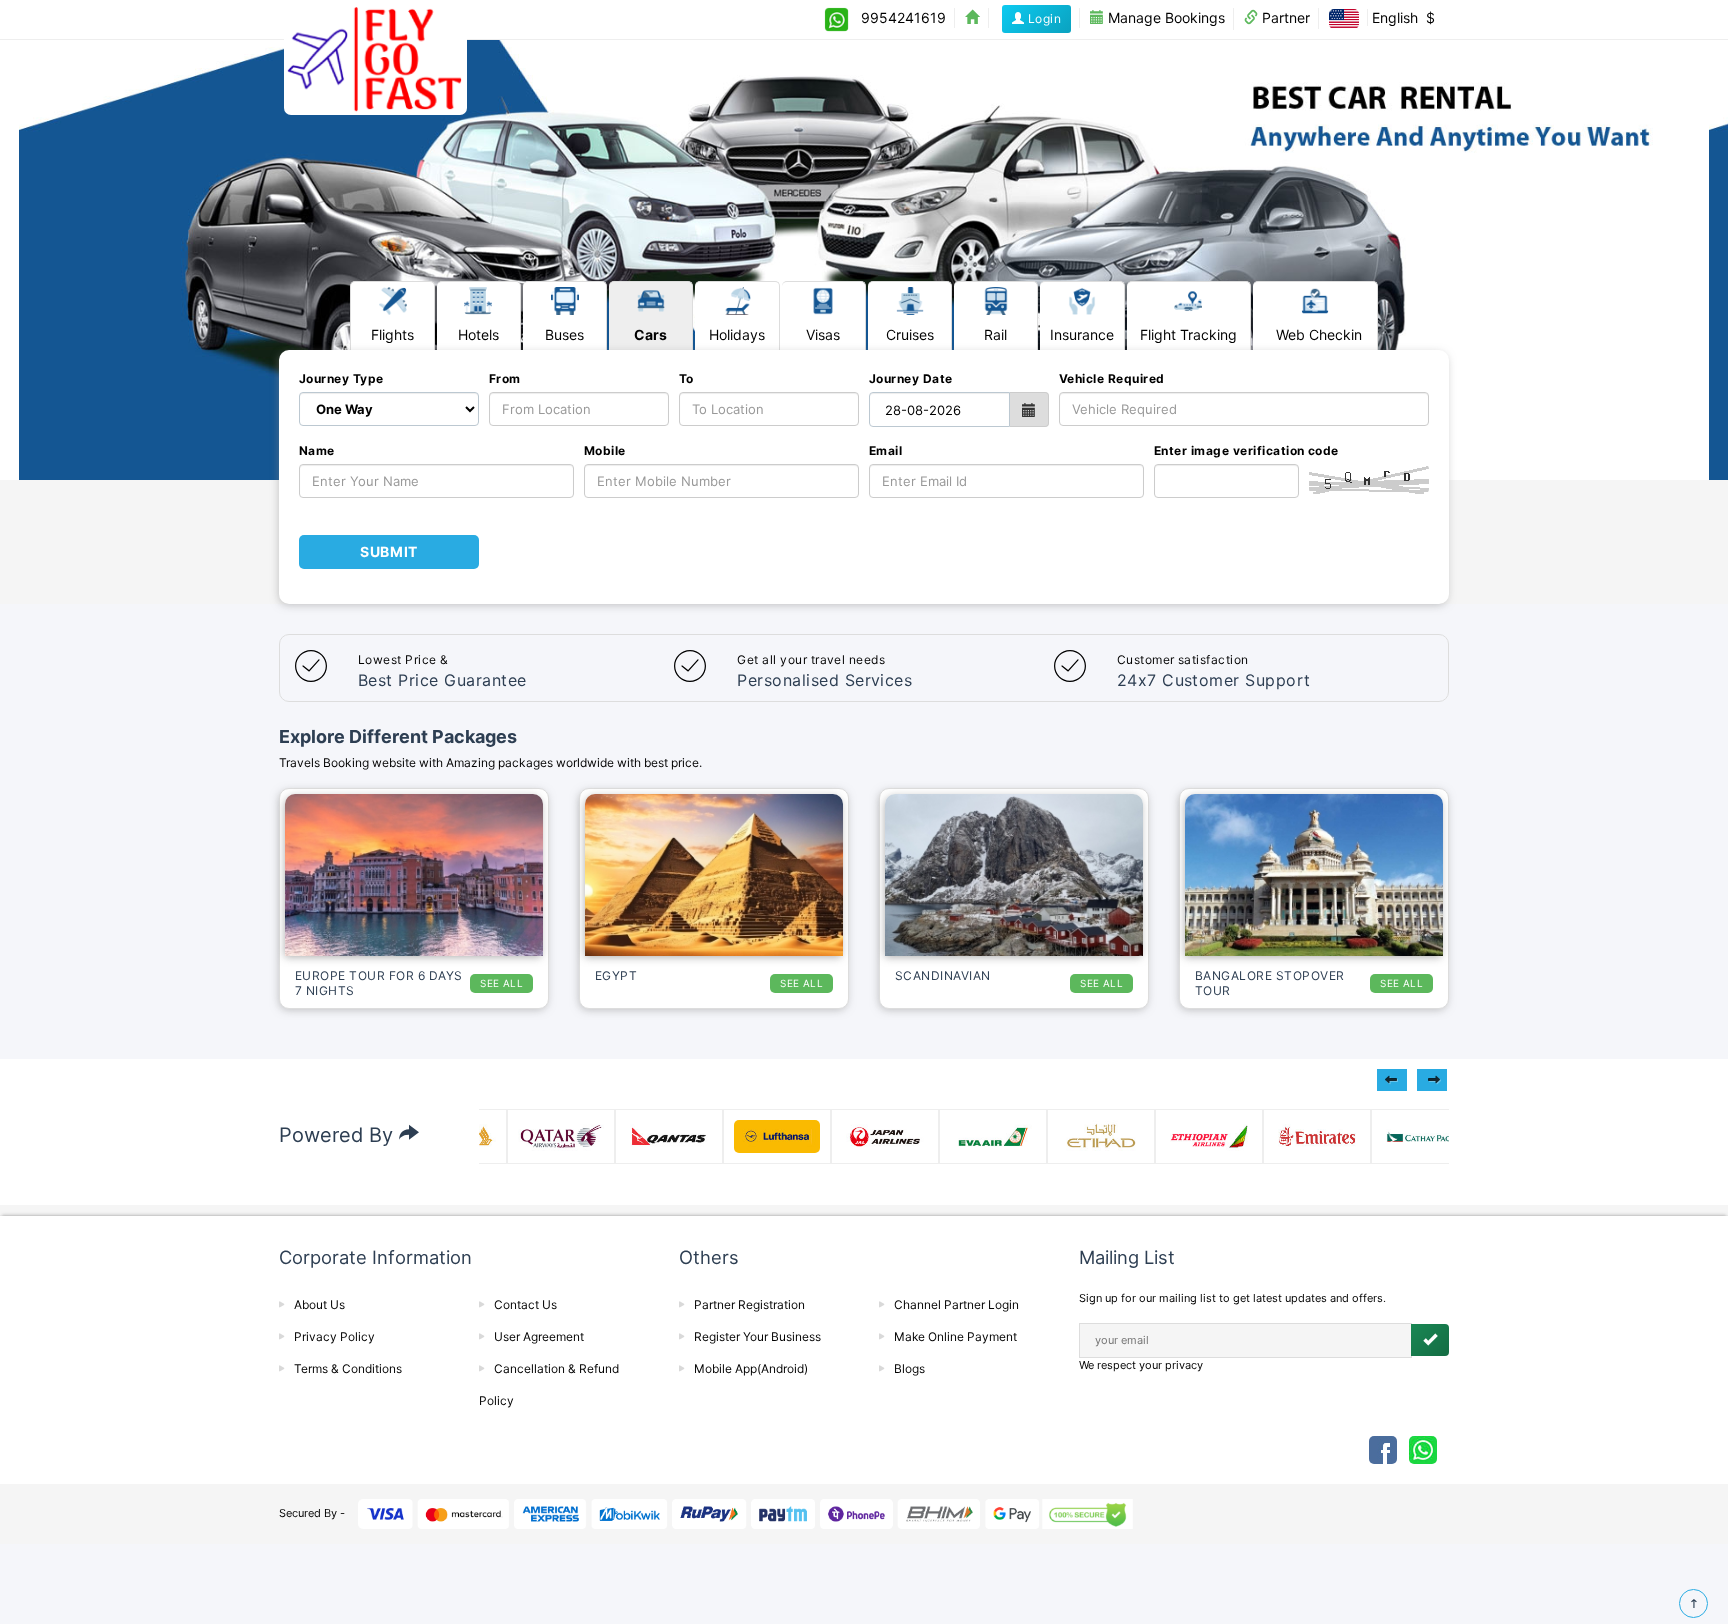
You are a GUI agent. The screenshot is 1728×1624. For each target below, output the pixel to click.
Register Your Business (757, 1336)
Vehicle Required (1112, 378)
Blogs (909, 1368)
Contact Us (525, 1304)
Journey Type (341, 378)
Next (1432, 1080)
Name (317, 450)
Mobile (605, 450)
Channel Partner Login (956, 1304)
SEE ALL (501, 983)
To (686, 378)
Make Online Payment (955, 1336)
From (505, 378)
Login (1042, 18)
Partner (1284, 17)
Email (885, 450)
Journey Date (911, 378)
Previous (1392, 1080)
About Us (319, 1304)
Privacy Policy (334, 1336)
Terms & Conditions (348, 1368)
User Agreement (539, 1336)
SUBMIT (388, 551)
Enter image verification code (1246, 450)
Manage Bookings (1164, 17)
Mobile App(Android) (751, 1368)
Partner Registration (749, 1304)
